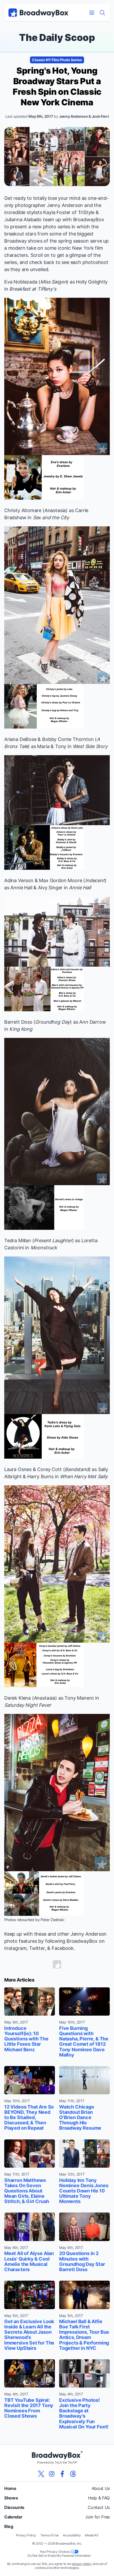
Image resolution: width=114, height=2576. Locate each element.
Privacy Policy (26, 2535)
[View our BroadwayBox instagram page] (52, 2474)
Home (10, 2488)
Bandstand (77, 1469)
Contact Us (99, 2507)
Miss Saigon (53, 282)
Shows (11, 2498)
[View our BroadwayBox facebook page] (62, 2474)
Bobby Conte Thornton (68, 739)
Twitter (37, 1948)
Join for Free (97, 2517)
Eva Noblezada (21, 282)
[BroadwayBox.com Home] (38, 13)
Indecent (95, 880)
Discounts (14, 2507)
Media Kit (91, 2535)
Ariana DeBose (20, 739)
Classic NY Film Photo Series (57, 60)
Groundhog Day (52, 1022)
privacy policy (82, 2564)
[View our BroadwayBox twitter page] (41, 2474)
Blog (9, 2526)
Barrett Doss (18, 1022)
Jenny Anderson (65, 205)
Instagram (15, 1948)
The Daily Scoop (57, 37)
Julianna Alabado (23, 219)
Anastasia (55, 510)
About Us (101, 2488)
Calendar (13, 2517)
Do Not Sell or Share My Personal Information (59, 2556)
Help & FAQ (99, 2498)
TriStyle (86, 212)
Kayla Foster (57, 212)
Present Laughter (53, 1240)
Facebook (63, 1948)
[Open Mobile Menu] (92, 13)
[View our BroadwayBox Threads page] (73, 2474)
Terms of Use (49, 2535)
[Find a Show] (102, 13)
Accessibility (72, 2535)
